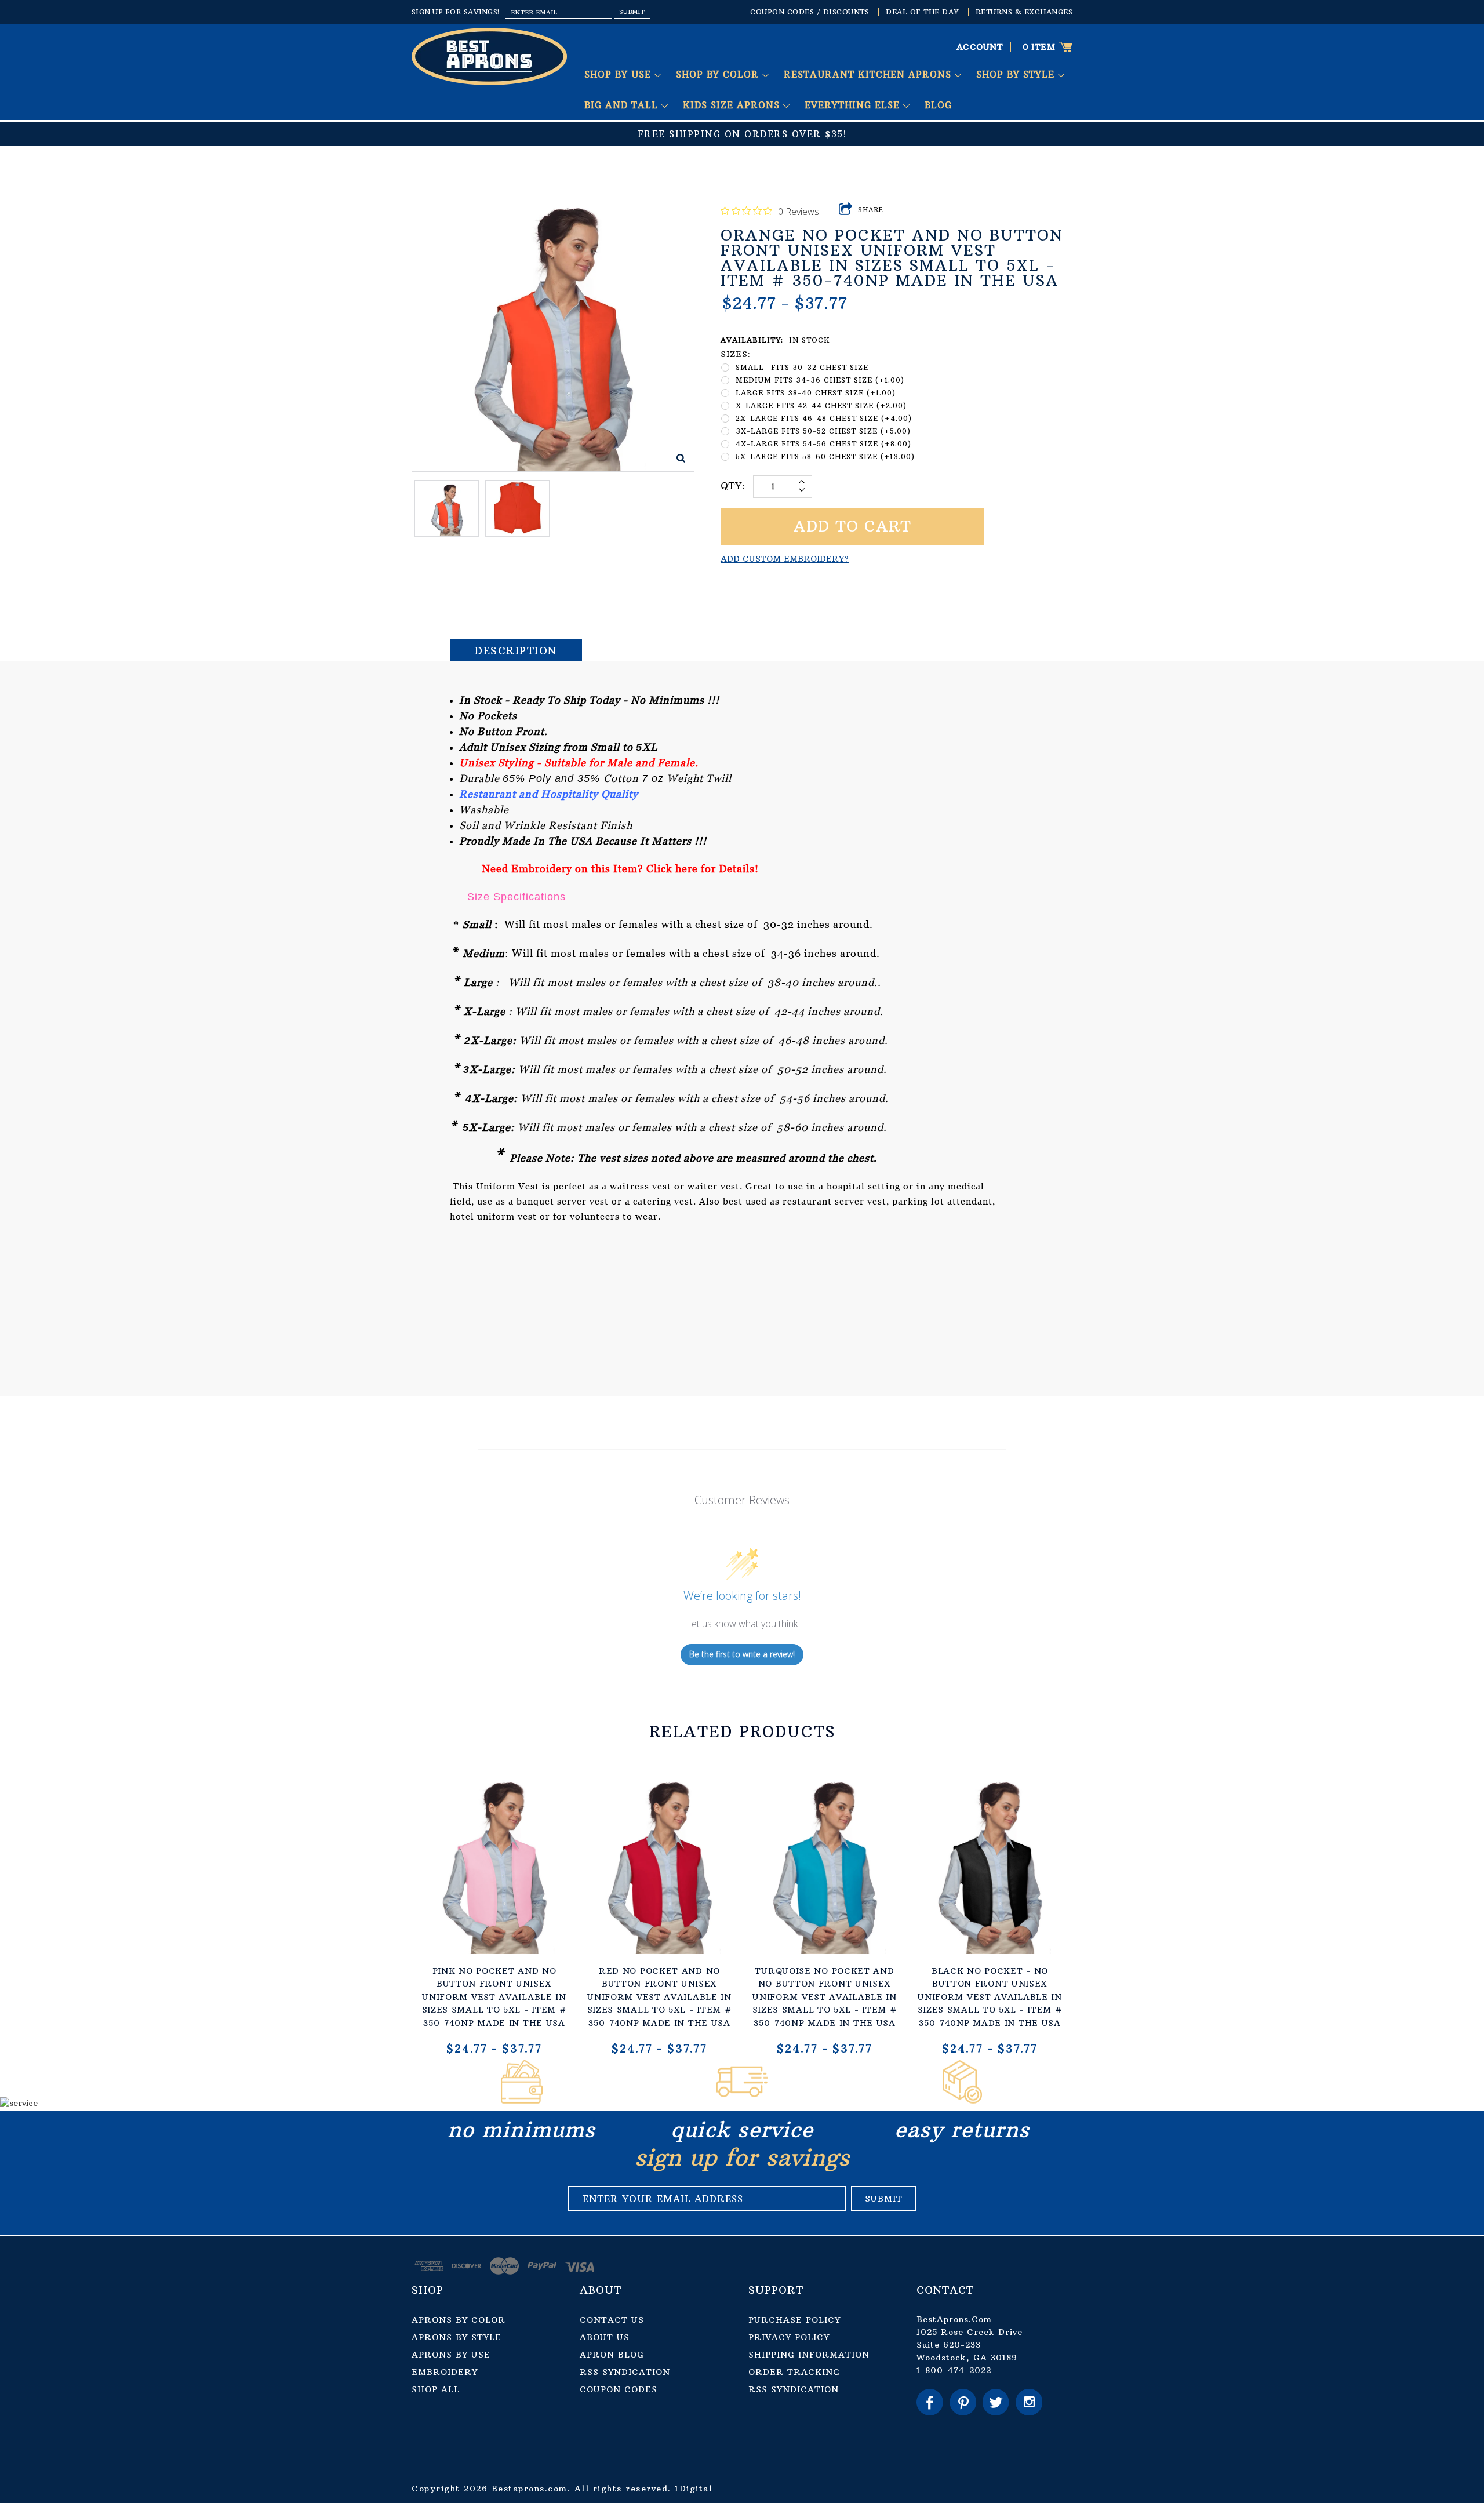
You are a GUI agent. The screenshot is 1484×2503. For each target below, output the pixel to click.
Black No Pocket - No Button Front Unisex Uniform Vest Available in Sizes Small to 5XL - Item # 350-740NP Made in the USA (990, 1997)
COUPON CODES (619, 2389)
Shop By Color (719, 74)
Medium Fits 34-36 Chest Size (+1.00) (820, 380)
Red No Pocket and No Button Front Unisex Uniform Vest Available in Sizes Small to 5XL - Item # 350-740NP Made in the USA (660, 1997)
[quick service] (742, 2100)
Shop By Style (1017, 74)
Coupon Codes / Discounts (810, 12)
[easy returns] (962, 2100)
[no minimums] (522, 2100)
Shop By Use (619, 74)
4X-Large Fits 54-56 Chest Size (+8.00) (823, 444)
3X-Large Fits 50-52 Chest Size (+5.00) (823, 431)
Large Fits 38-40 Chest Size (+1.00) (816, 393)
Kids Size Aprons (733, 105)
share (871, 210)
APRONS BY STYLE (457, 2337)
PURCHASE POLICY (794, 2320)
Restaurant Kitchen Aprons (869, 74)
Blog (938, 105)
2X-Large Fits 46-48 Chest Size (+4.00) (824, 418)
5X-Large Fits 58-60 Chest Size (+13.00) (825, 456)
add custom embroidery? (785, 559)
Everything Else (854, 105)
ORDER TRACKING (794, 2372)
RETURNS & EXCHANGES (1024, 12)
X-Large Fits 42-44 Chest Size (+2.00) (821, 405)
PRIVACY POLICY (789, 2337)
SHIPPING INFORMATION (809, 2355)
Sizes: (736, 354)
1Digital (694, 2489)
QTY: (733, 486)
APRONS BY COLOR (459, 2320)
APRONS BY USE (451, 2355)
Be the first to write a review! (742, 1654)
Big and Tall (623, 105)
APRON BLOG (612, 2355)
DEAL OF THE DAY (922, 12)
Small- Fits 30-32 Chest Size (802, 367)
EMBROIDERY (445, 2372)
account (980, 47)
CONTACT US (612, 2320)
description (516, 651)
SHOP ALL (436, 2389)
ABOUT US (605, 2337)
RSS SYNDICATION (625, 2372)
